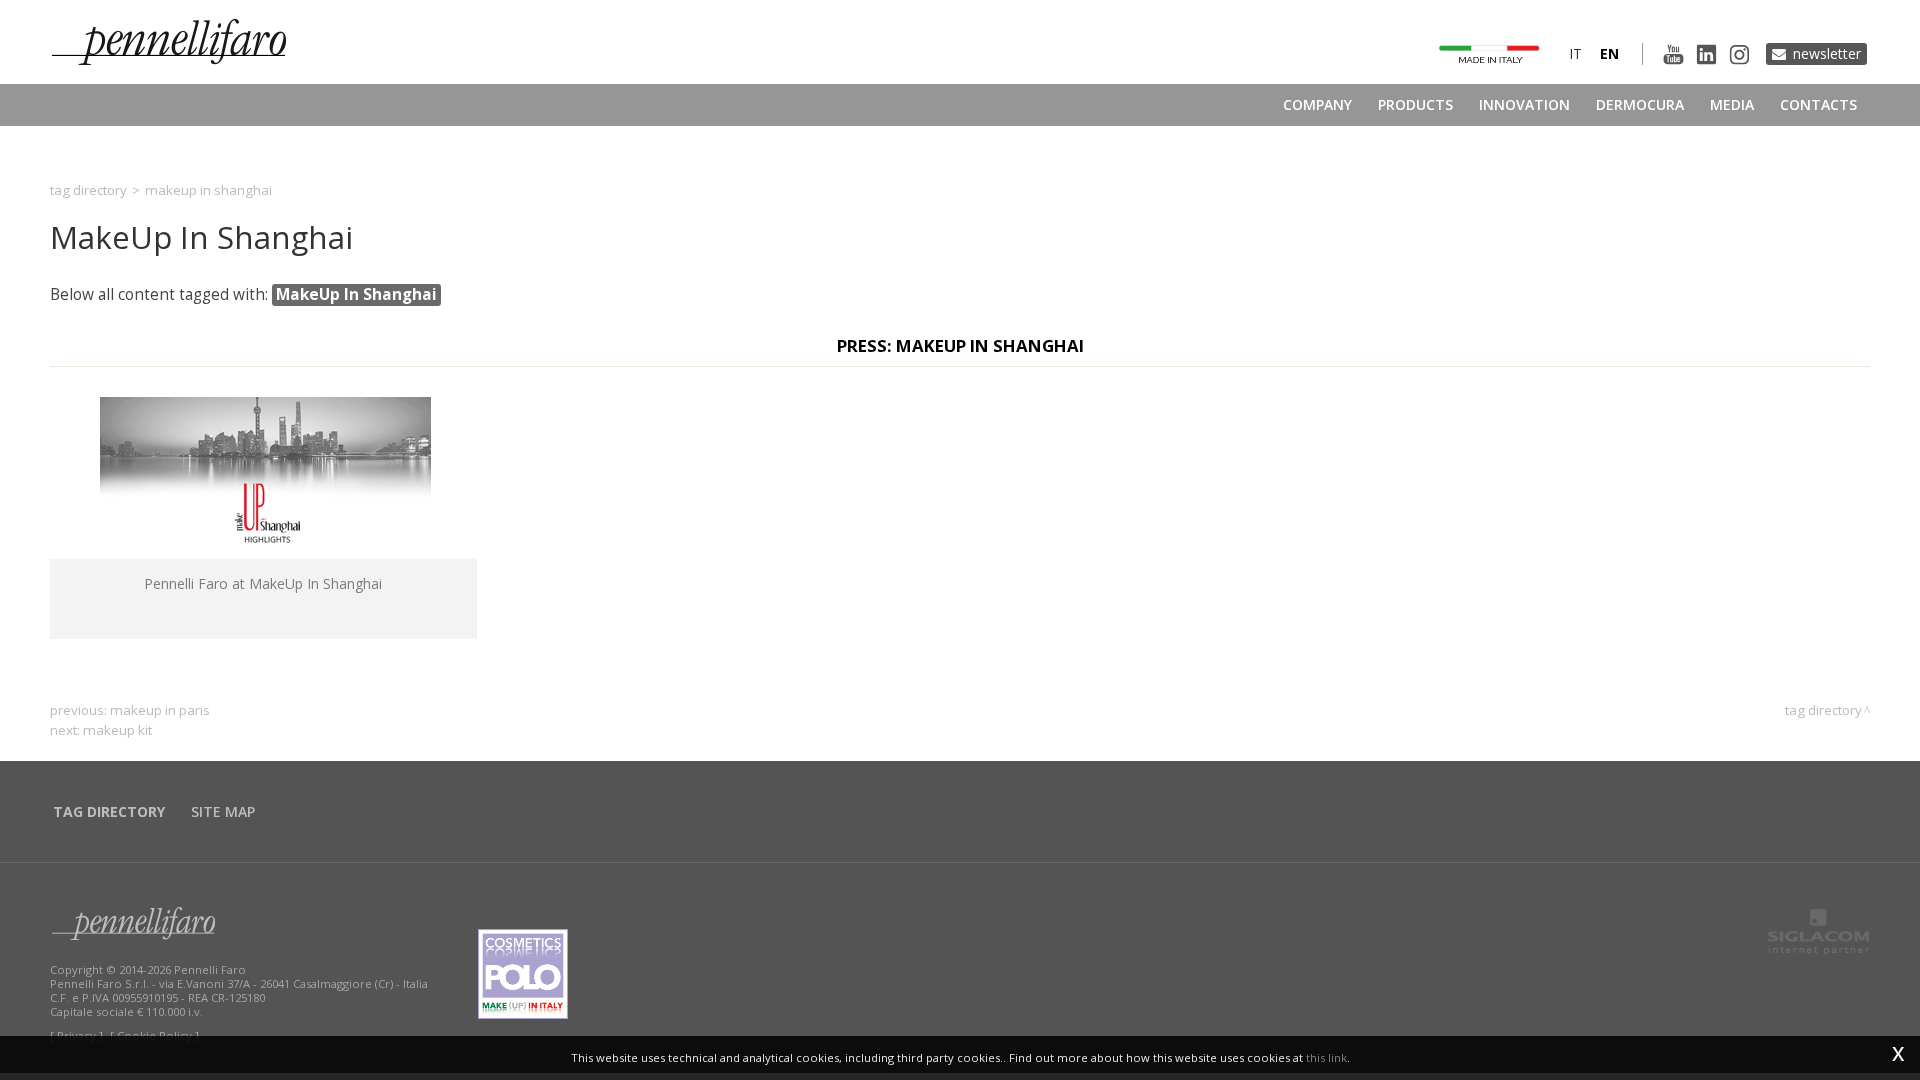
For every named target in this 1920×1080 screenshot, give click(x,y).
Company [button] (1317, 104)
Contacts (1818, 104)
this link (1326, 1057)
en (1609, 53)
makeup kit (117, 730)
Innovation (1524, 104)
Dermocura (1640, 104)
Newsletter (1827, 53)
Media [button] (1732, 104)
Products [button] (1415, 104)
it (1575, 53)
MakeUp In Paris (160, 710)
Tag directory (88, 190)
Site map (223, 811)
